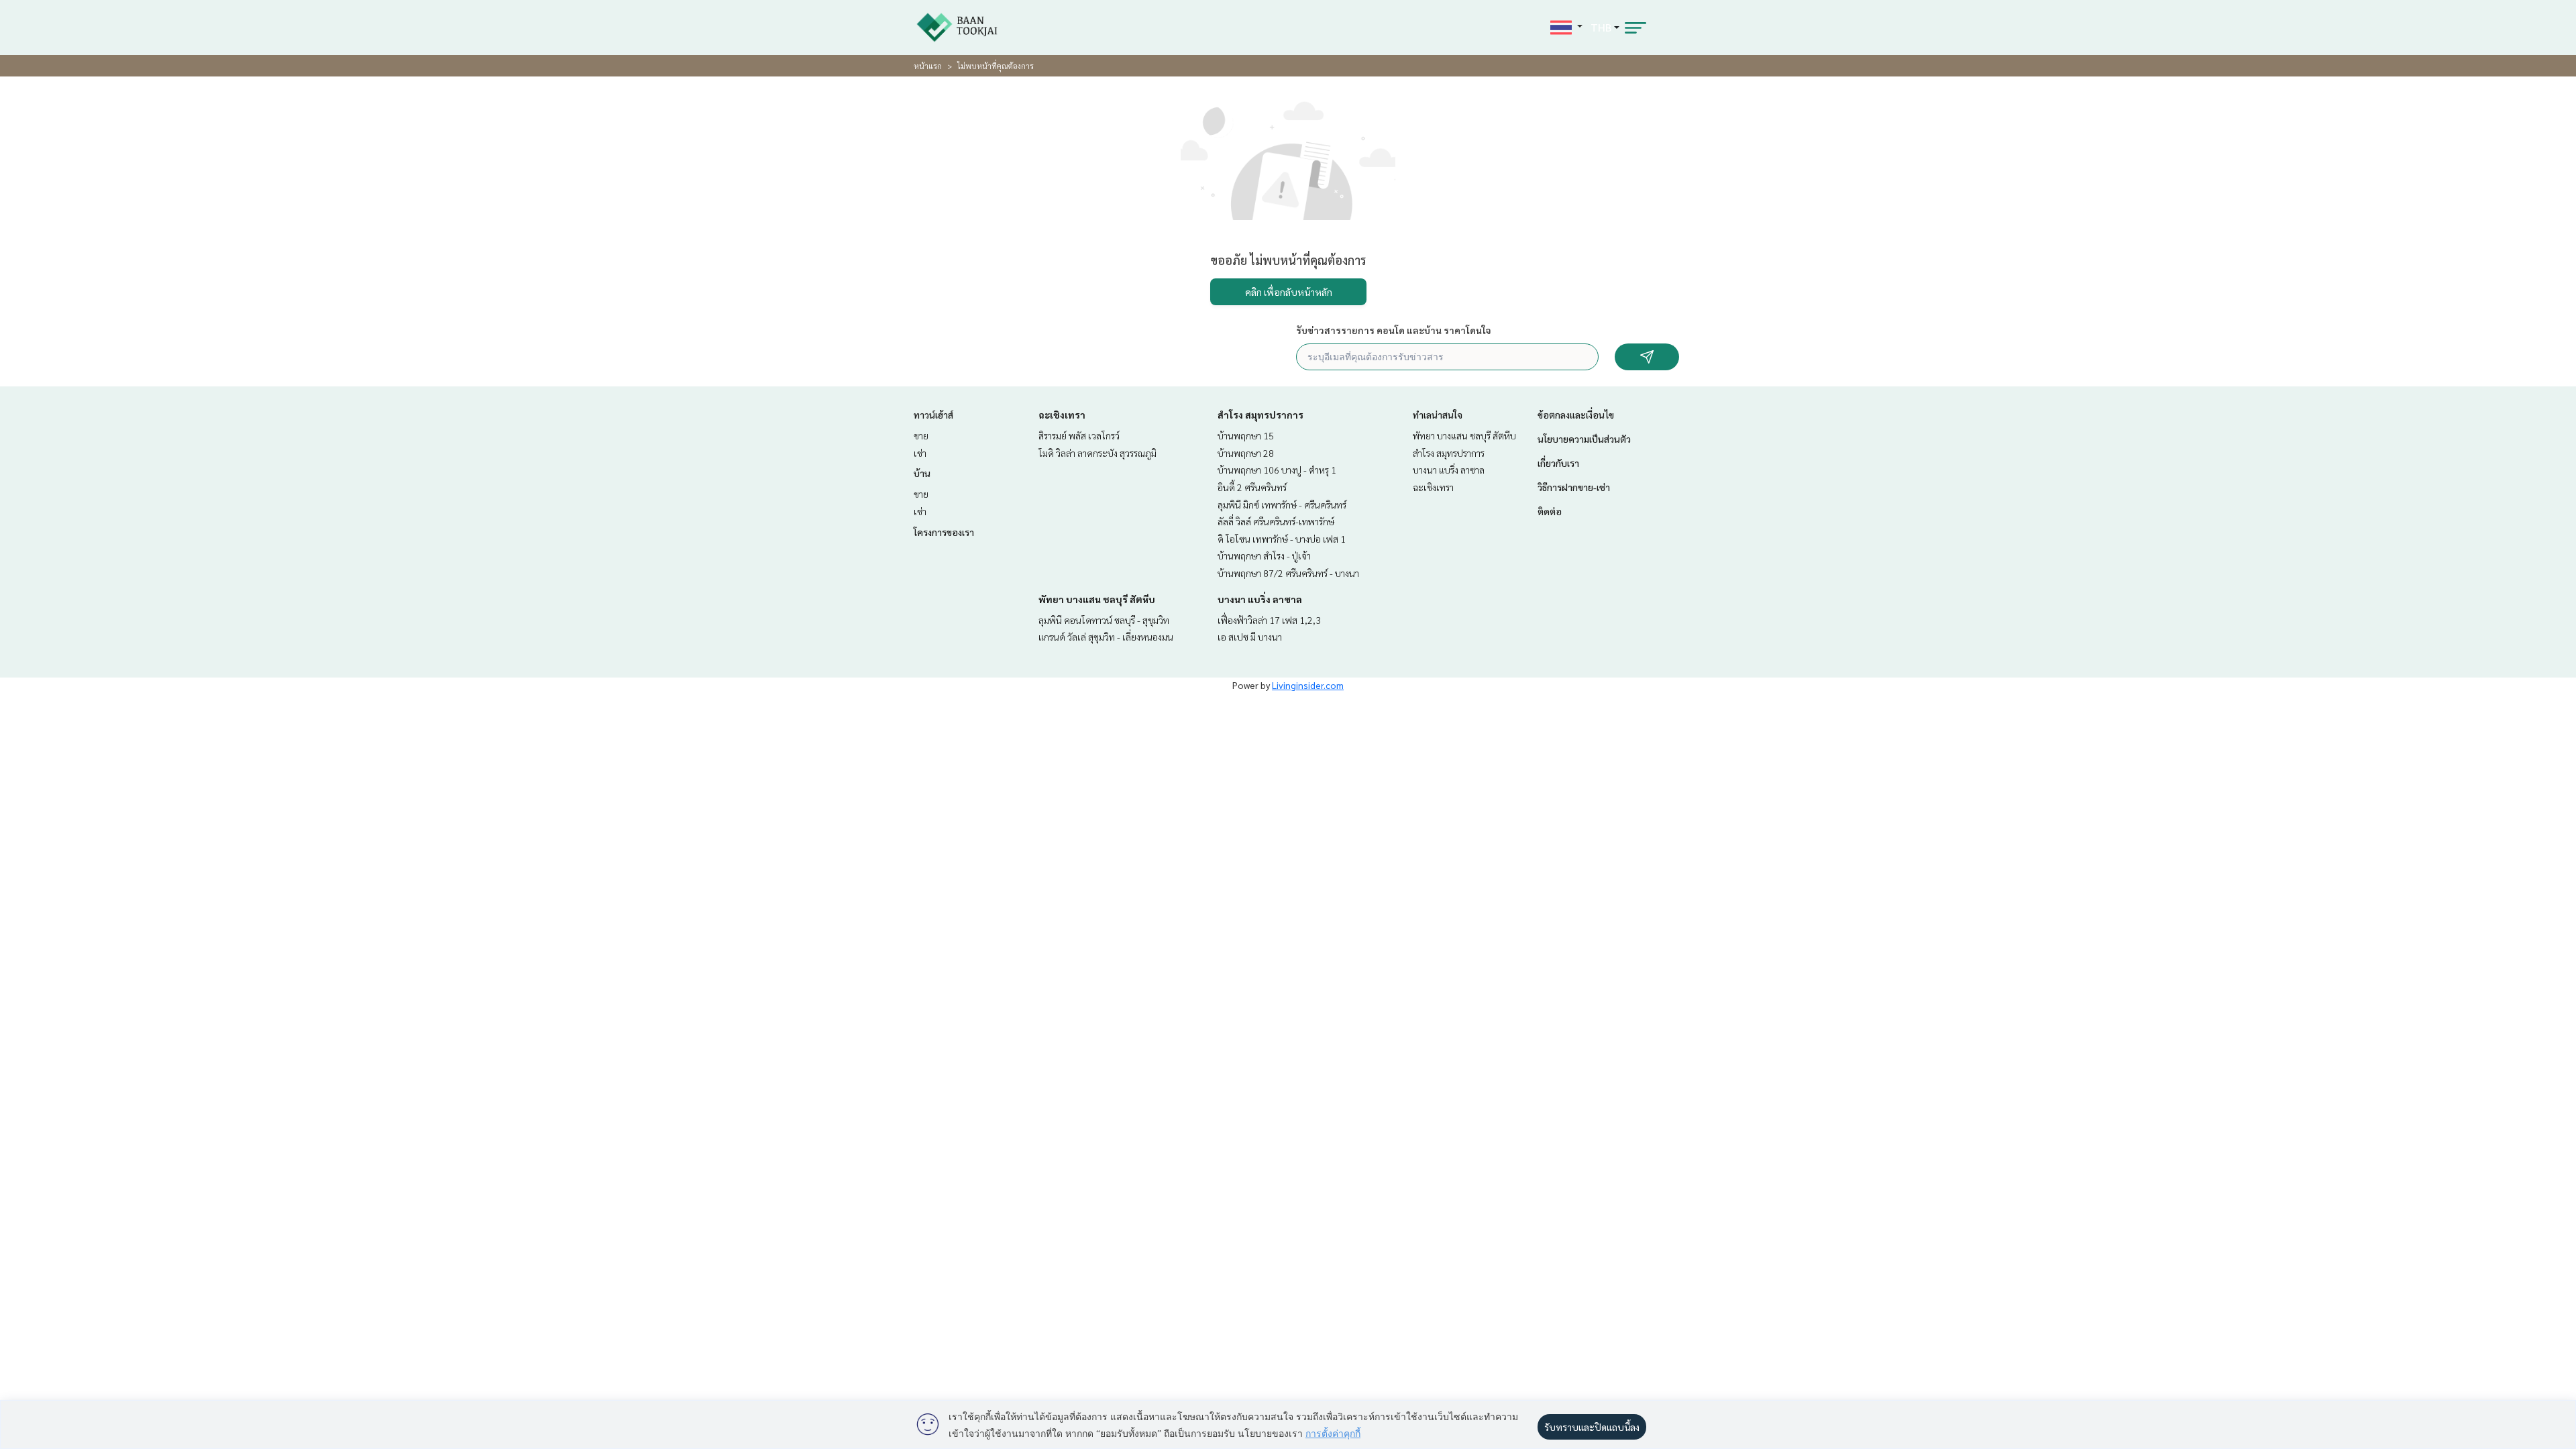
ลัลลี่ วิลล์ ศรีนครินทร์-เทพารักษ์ (1276, 521)
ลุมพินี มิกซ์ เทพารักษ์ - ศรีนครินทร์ (1282, 504)
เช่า (920, 453)
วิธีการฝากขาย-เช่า (1574, 487)
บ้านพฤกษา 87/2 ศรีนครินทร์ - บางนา (1288, 573)
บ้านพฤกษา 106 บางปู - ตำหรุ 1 (1277, 470)
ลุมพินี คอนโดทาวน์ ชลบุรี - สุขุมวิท (1104, 620)
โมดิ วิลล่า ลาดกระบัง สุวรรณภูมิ (1097, 453)
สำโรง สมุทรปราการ (1260, 415)
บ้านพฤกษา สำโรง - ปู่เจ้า (1264, 555)
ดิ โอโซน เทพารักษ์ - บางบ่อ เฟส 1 (1282, 539)
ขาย (921, 435)
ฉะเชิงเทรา (1062, 415)
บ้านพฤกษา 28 (1246, 453)
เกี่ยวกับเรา (1558, 463)
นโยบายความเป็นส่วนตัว (1584, 439)
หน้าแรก (928, 66)
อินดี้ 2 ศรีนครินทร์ (1252, 487)
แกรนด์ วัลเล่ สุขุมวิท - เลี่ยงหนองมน (1106, 637)
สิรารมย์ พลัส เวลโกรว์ (1079, 435)
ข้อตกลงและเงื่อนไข (1576, 415)
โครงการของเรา (944, 532)
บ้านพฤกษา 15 (1246, 435)
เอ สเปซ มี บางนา (1250, 637)
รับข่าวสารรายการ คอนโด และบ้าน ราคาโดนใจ (1394, 330)
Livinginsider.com (1308, 685)
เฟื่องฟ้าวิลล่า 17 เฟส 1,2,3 (1269, 620)
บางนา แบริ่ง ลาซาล (1260, 599)
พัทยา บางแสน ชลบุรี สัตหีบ (1097, 599)
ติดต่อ (1550, 511)
